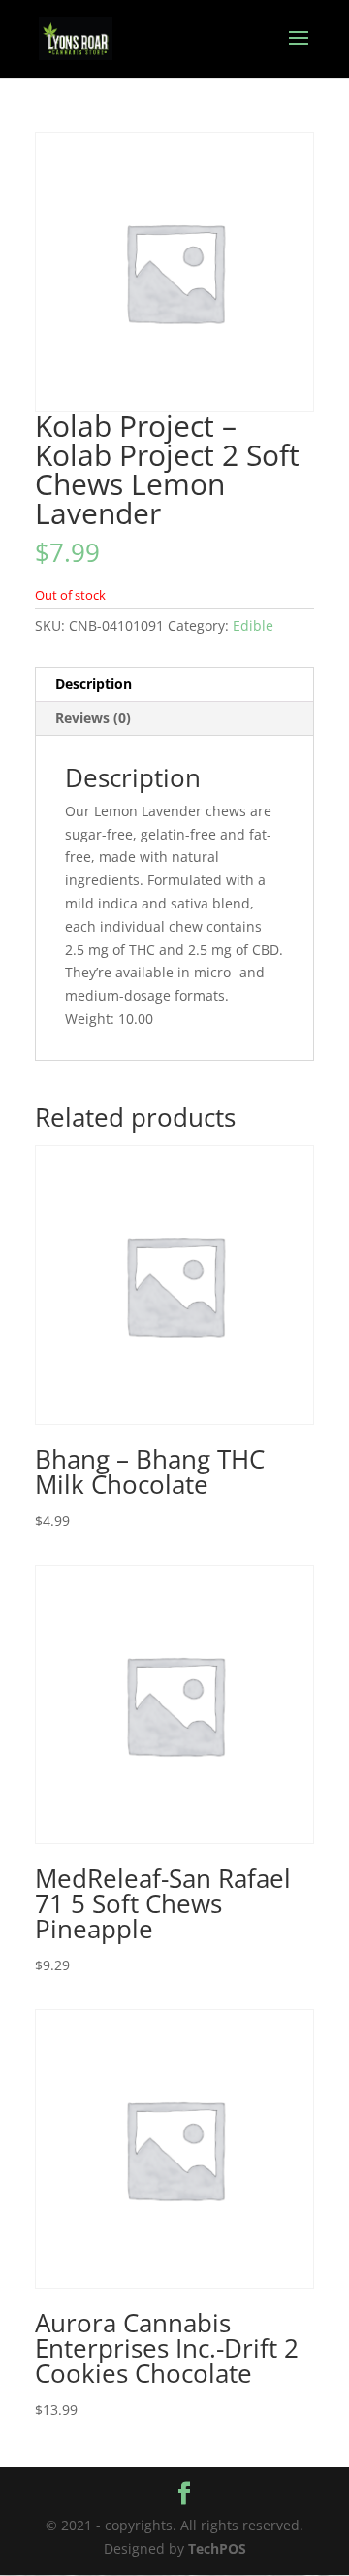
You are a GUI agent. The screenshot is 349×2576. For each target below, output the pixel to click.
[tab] (174, 685)
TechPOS (217, 2548)
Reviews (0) (93, 718)
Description (94, 684)
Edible (253, 626)
